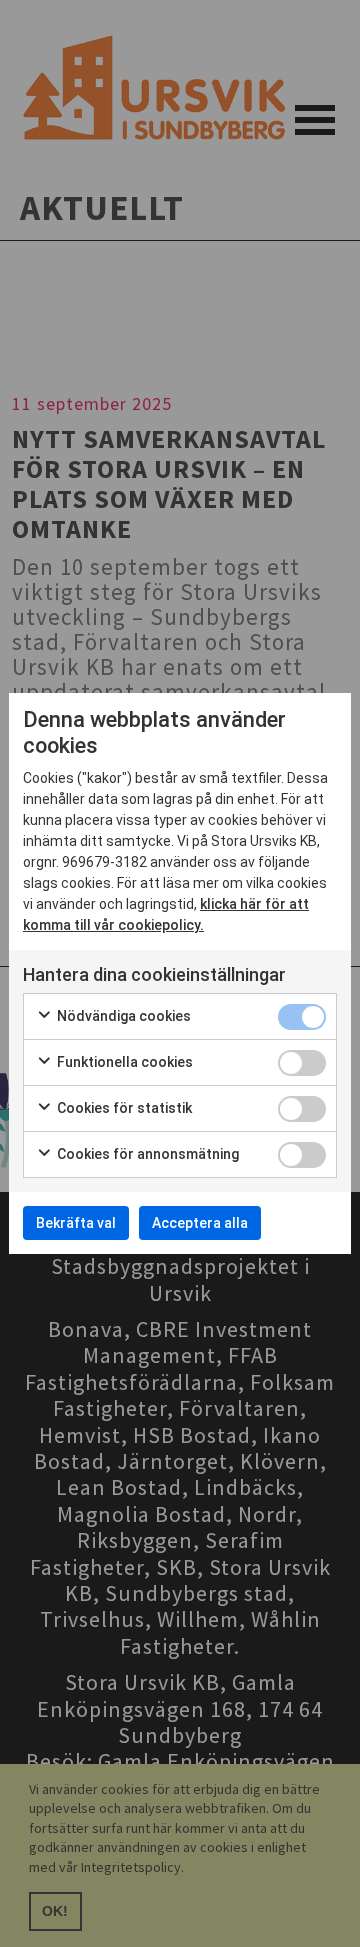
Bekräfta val (76, 1223)
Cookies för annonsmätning (146, 1154)
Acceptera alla (200, 1223)
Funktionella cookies (123, 1062)
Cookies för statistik (123, 1108)
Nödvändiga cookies (122, 1016)
